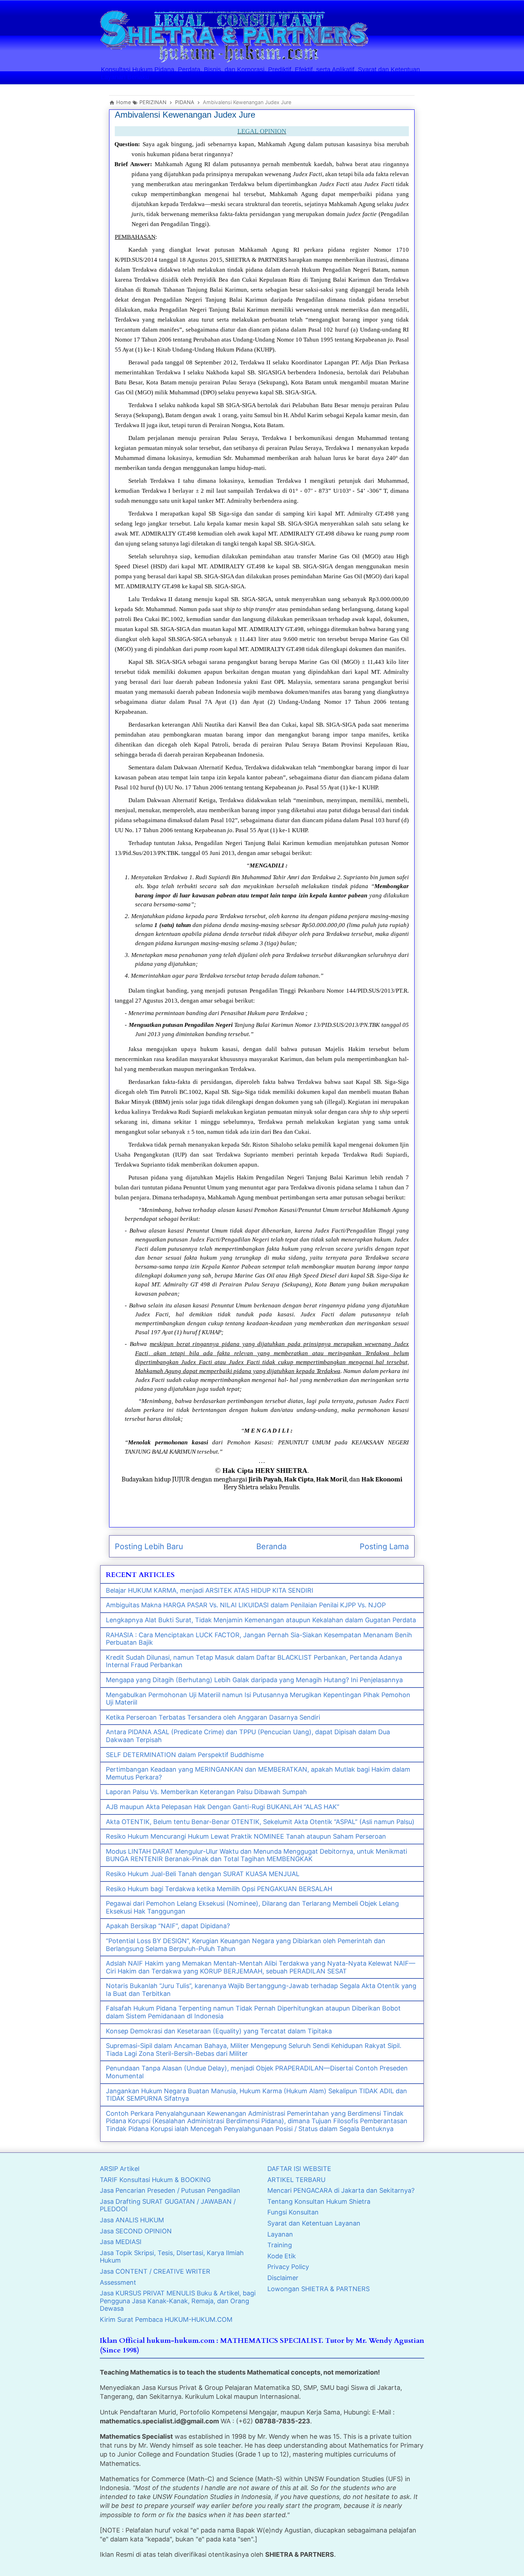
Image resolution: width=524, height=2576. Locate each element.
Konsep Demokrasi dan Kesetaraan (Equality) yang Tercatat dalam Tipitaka (219, 2031)
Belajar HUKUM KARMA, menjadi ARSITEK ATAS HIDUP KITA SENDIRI (210, 1590)
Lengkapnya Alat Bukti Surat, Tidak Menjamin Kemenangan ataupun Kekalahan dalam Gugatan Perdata (261, 1620)
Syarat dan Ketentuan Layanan (314, 2223)
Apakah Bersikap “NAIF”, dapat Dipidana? (168, 1926)
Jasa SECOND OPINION (136, 2231)
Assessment (118, 2282)
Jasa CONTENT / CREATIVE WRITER (155, 2271)
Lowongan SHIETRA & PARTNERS (318, 2289)
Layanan (280, 2234)
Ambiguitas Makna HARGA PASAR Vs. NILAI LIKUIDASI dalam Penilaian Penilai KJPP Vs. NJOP (246, 1605)
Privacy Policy (288, 2267)
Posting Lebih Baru (149, 1546)
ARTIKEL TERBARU (296, 2180)
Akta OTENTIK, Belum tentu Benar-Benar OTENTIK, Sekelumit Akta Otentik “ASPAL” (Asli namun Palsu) (260, 1822)
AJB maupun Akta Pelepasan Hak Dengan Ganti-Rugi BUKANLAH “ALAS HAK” (223, 1807)
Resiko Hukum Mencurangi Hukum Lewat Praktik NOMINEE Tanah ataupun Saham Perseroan (246, 1836)
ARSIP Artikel (120, 2169)
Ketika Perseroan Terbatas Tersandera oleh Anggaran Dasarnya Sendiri (213, 1717)
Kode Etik (282, 2256)
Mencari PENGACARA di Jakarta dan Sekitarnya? (341, 2190)
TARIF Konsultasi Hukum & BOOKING (155, 2180)
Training (280, 2245)
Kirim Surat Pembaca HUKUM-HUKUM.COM (166, 2319)
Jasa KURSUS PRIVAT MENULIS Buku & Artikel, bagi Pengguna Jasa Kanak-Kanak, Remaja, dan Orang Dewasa (178, 2301)
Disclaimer (283, 2278)
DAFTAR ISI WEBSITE (299, 2169)
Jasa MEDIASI (121, 2242)
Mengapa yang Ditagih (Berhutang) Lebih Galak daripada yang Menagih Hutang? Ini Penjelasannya (254, 1680)
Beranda (271, 1546)
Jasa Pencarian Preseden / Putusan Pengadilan (170, 2190)
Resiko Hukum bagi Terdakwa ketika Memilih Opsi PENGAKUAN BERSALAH (219, 1889)
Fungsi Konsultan (293, 2212)
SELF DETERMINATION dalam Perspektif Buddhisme (185, 1755)
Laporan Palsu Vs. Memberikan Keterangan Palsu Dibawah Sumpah (206, 1792)
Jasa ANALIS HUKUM (132, 2220)
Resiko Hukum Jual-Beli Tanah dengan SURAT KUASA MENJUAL (203, 1874)
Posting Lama (384, 1546)
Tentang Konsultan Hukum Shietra (319, 2201)
